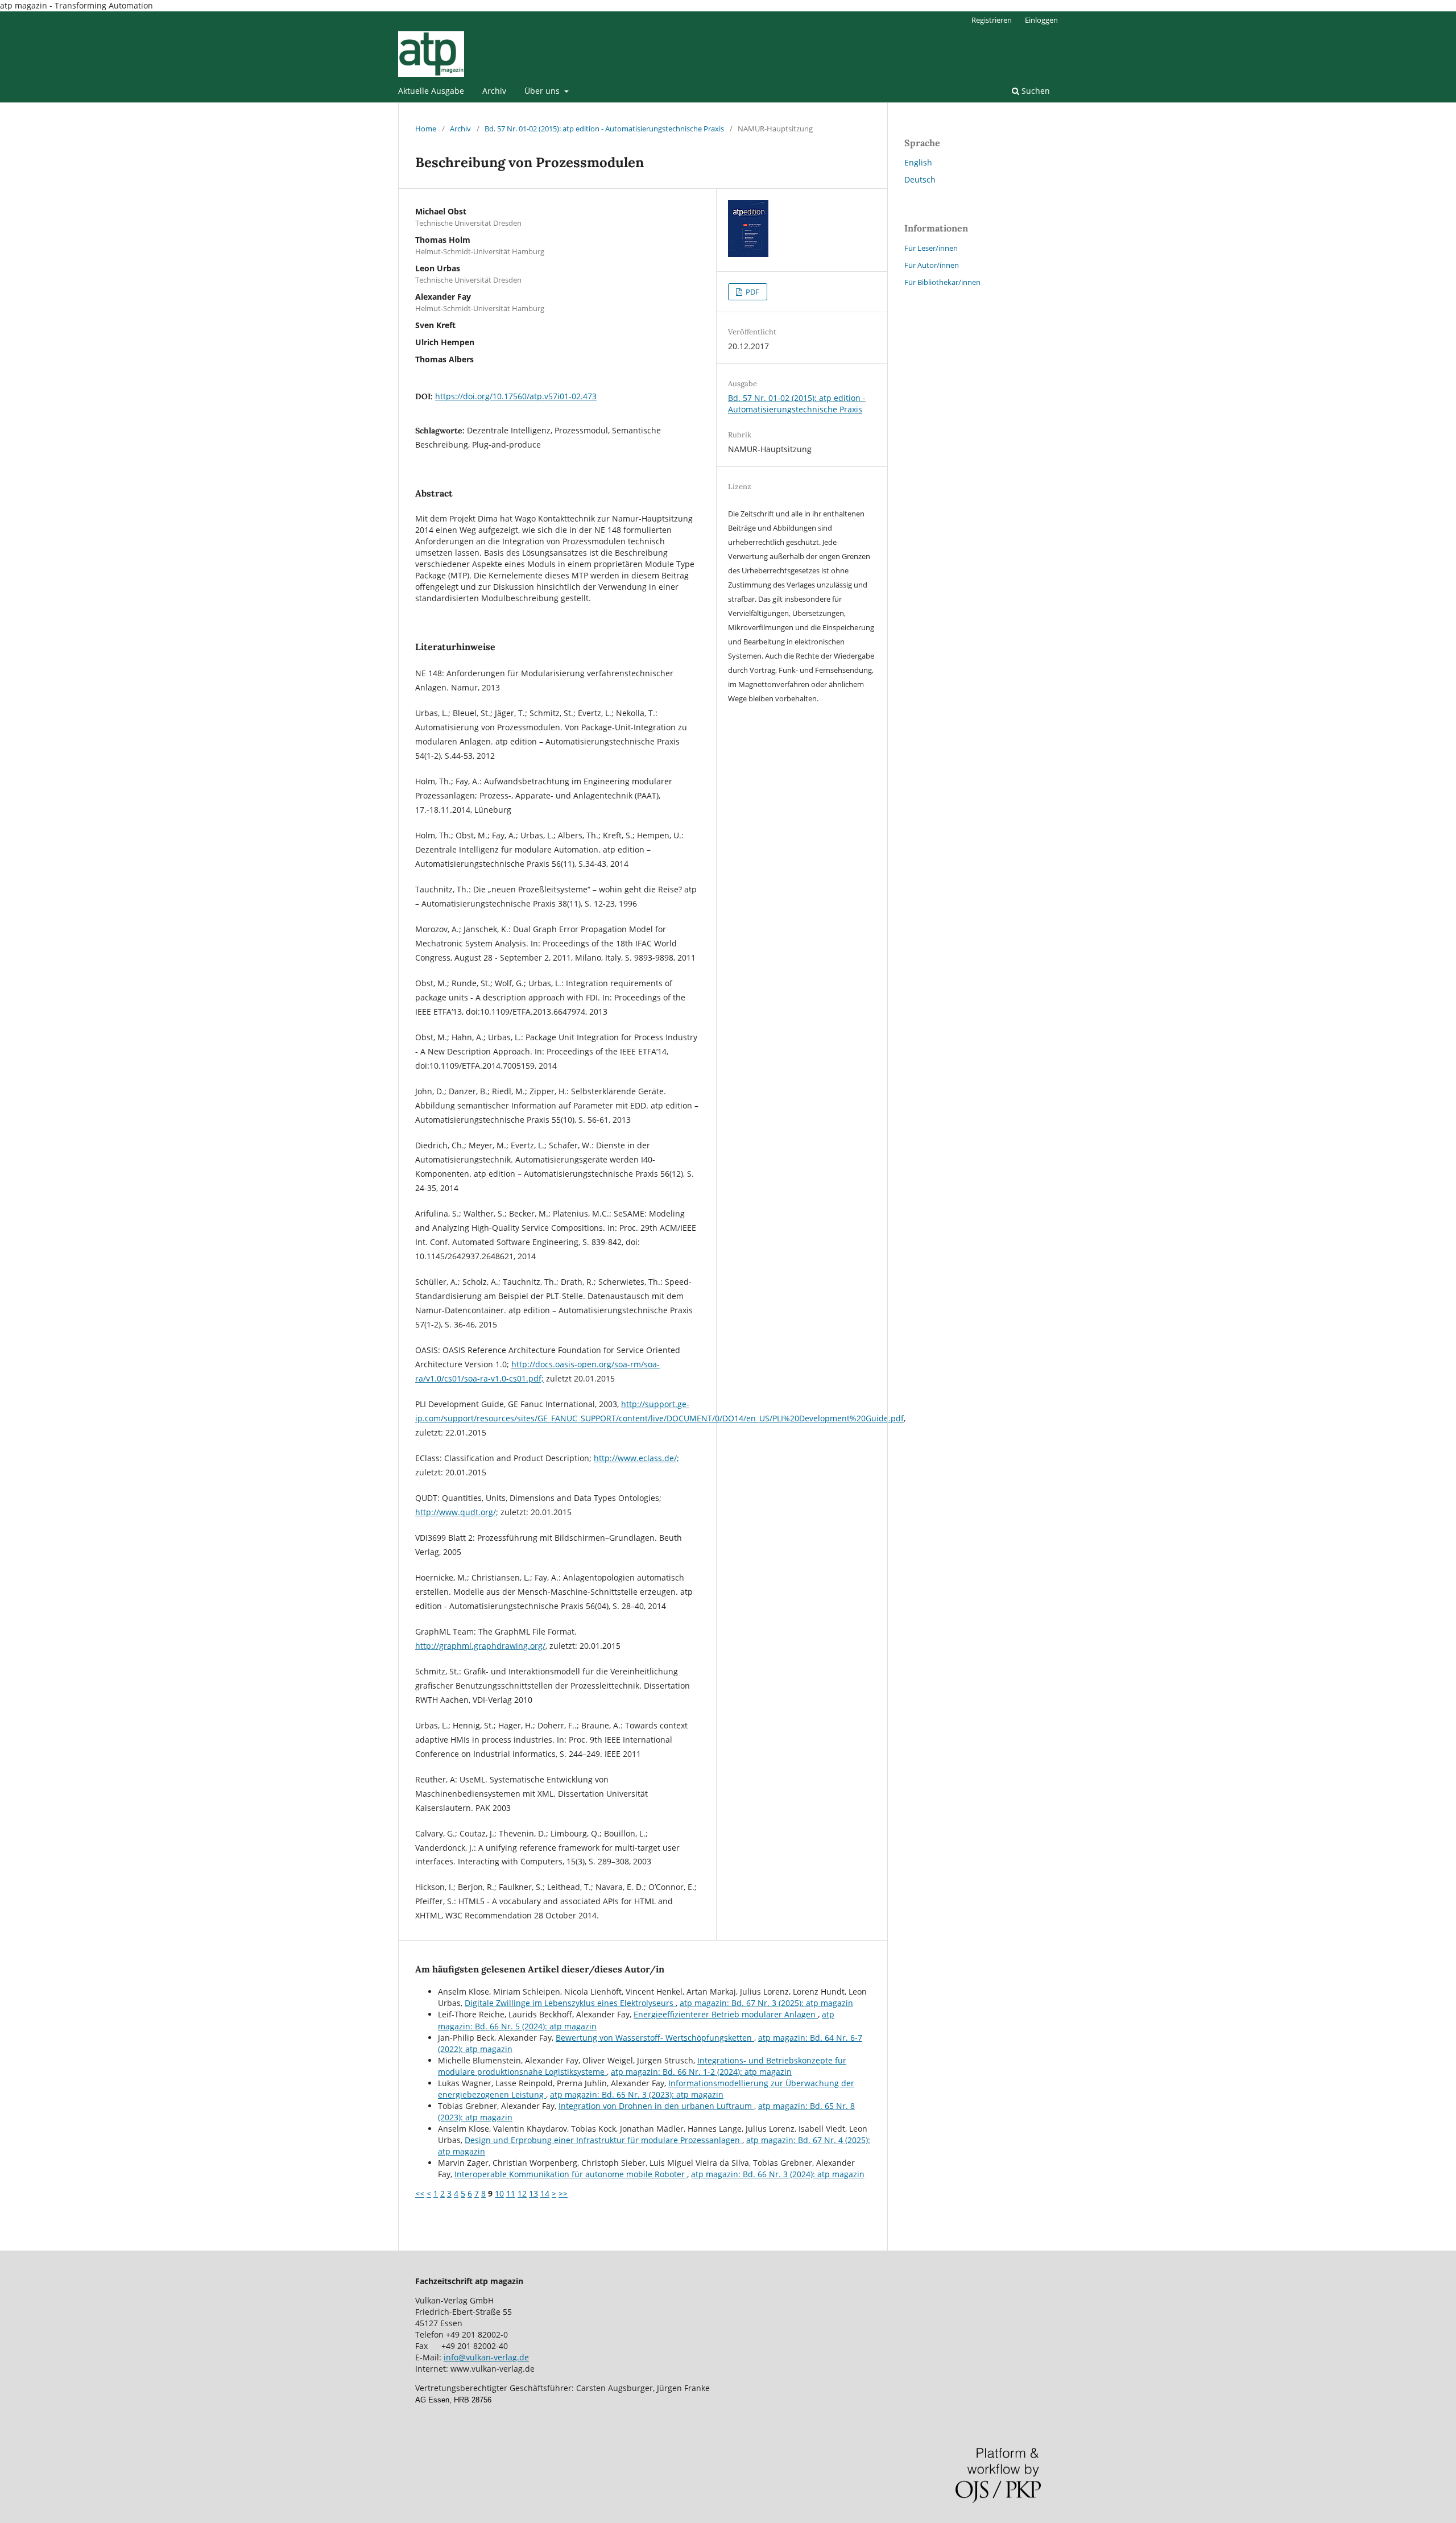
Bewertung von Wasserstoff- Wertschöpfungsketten (655, 2038)
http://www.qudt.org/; (457, 1512)
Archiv (494, 91)
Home (426, 129)
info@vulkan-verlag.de (486, 2357)
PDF (752, 292)
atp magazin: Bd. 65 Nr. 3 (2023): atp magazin (637, 2094)
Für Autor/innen (932, 265)
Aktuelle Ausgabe (431, 91)
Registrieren (992, 20)
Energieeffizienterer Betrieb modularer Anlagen (726, 2014)
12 (522, 2193)
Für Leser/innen (931, 248)
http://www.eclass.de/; (636, 1458)
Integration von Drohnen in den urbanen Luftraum (656, 2106)
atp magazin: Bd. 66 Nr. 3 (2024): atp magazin (778, 2174)
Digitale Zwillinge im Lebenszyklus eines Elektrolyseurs (570, 2003)
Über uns (543, 91)
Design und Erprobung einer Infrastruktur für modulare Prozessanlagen (603, 2140)
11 (511, 2193)
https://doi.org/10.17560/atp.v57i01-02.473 (516, 396)
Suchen (1035, 91)
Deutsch (920, 179)
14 (545, 2193)
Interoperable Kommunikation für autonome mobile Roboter (571, 2174)
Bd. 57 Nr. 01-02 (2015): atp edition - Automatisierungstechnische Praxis (604, 129)
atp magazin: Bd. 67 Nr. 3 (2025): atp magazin (766, 2003)
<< (420, 2193)
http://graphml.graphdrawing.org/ (480, 1646)
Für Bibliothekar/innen (942, 282)
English (918, 162)
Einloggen (1041, 20)
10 (499, 2193)
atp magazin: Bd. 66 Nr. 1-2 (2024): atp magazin (701, 2072)
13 (533, 2193)
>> (563, 2193)
